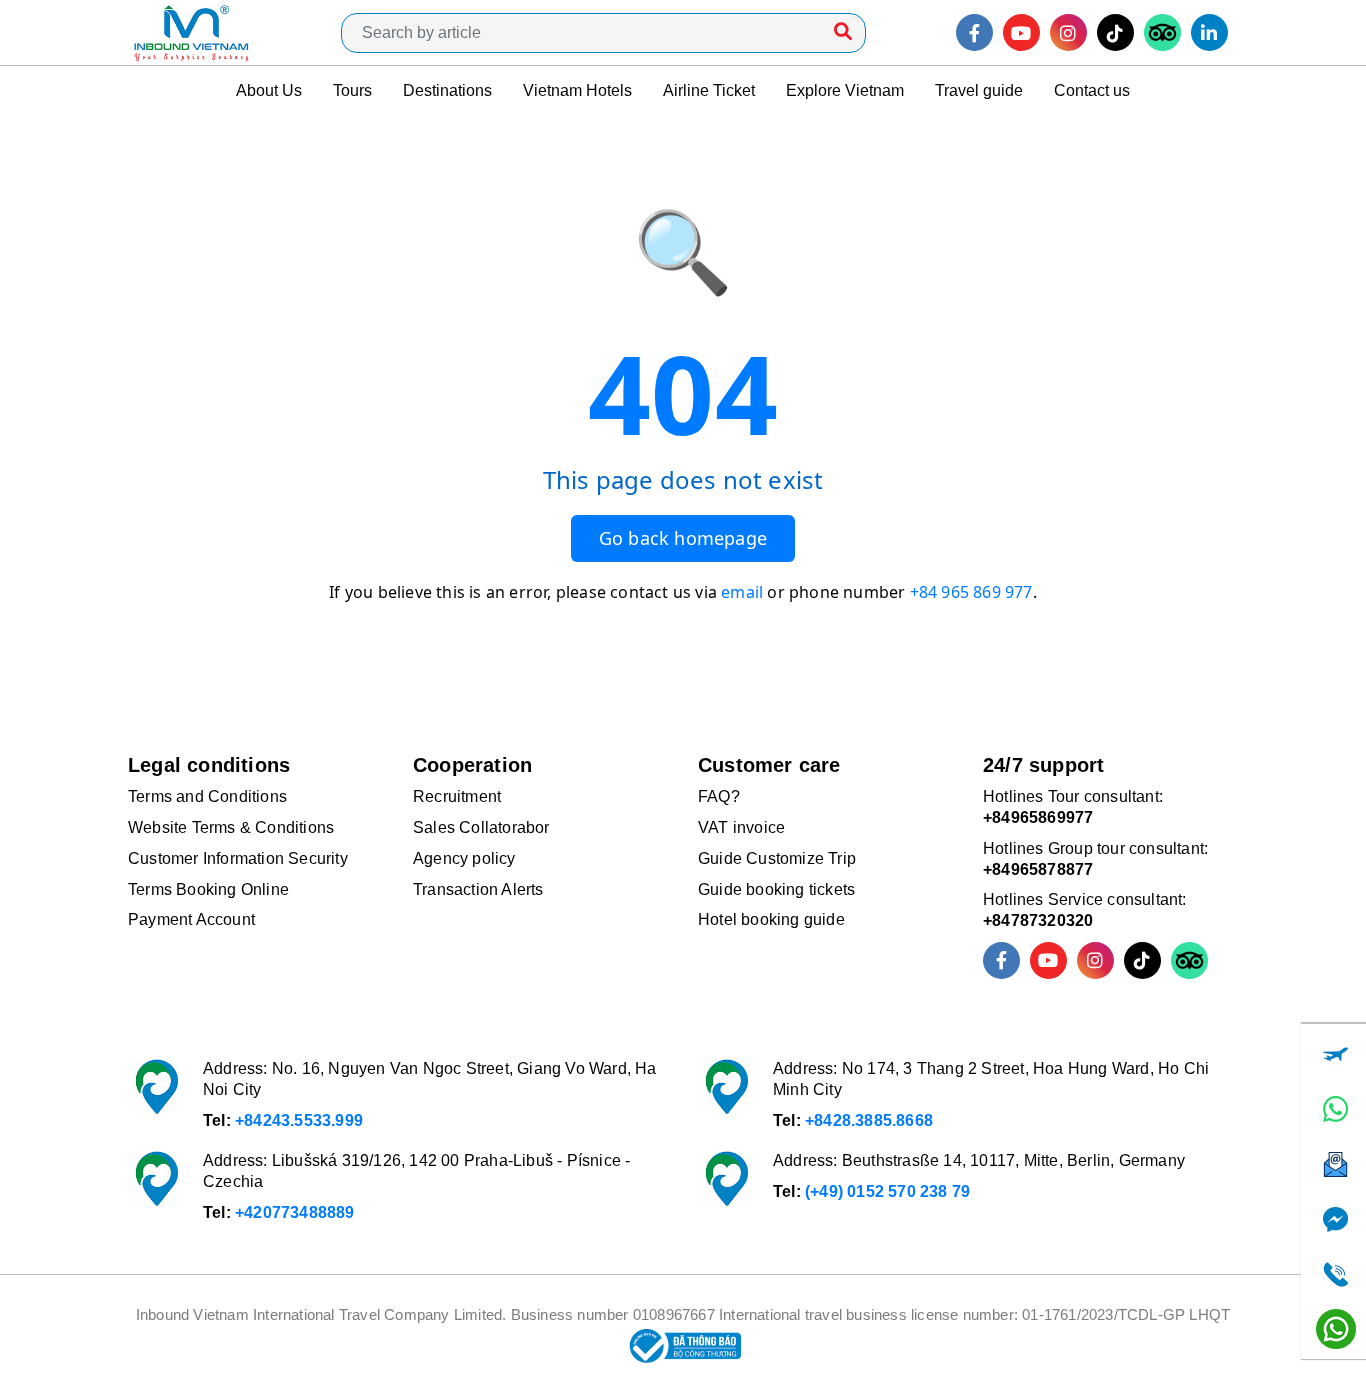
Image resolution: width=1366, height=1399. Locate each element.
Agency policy (464, 858)
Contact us (1092, 90)
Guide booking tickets (776, 889)
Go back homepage (683, 538)
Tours (352, 90)
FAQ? (719, 796)
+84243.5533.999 (299, 1120)
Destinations (447, 90)
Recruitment (457, 796)
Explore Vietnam (845, 90)
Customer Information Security (238, 858)
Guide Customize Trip (777, 858)
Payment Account (191, 919)
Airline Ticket (709, 90)
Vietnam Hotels (577, 90)
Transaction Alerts (478, 889)
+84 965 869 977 (971, 592)
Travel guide (979, 90)
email (742, 592)
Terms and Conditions (207, 796)
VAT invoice (741, 827)
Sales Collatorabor (481, 827)
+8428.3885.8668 (869, 1120)
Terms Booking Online (208, 889)
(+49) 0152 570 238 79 (887, 1191)
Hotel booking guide (771, 919)
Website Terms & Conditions (231, 827)
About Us (269, 90)
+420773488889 (295, 1212)
